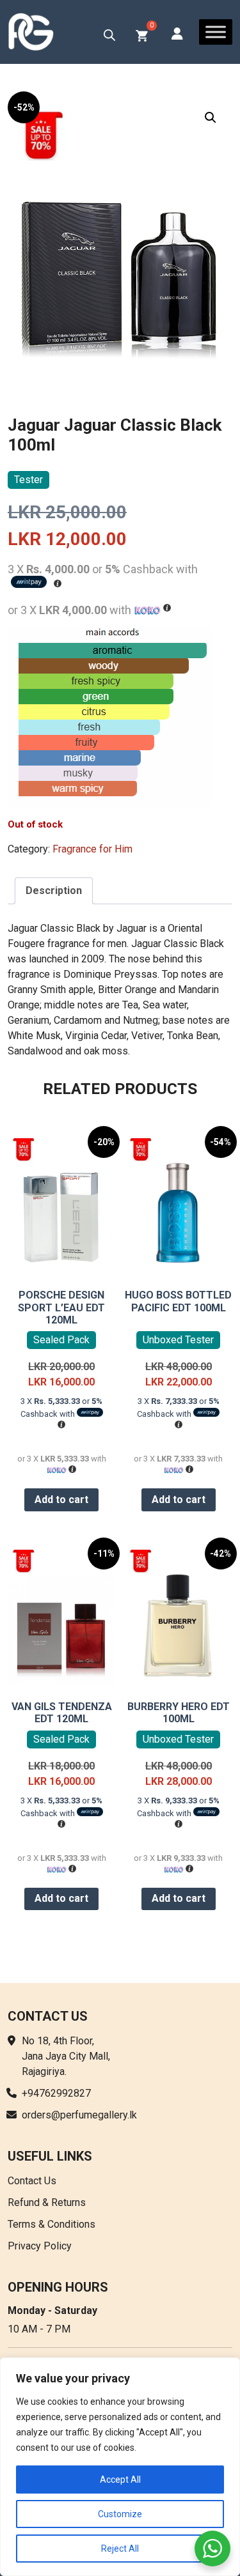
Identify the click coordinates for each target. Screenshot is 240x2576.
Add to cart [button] (61, 1500)
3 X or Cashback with (61, 1408)
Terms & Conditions (52, 2224)
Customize (120, 2514)
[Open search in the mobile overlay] (109, 35)
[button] (211, 118)
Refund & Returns (47, 2202)
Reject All (120, 2549)
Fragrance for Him (92, 849)
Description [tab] (54, 891)
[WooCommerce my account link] (177, 35)
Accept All (120, 2480)
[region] (120, 2467)
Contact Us (32, 2181)
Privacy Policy (40, 2246)
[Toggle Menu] (216, 32)
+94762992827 (56, 2093)
